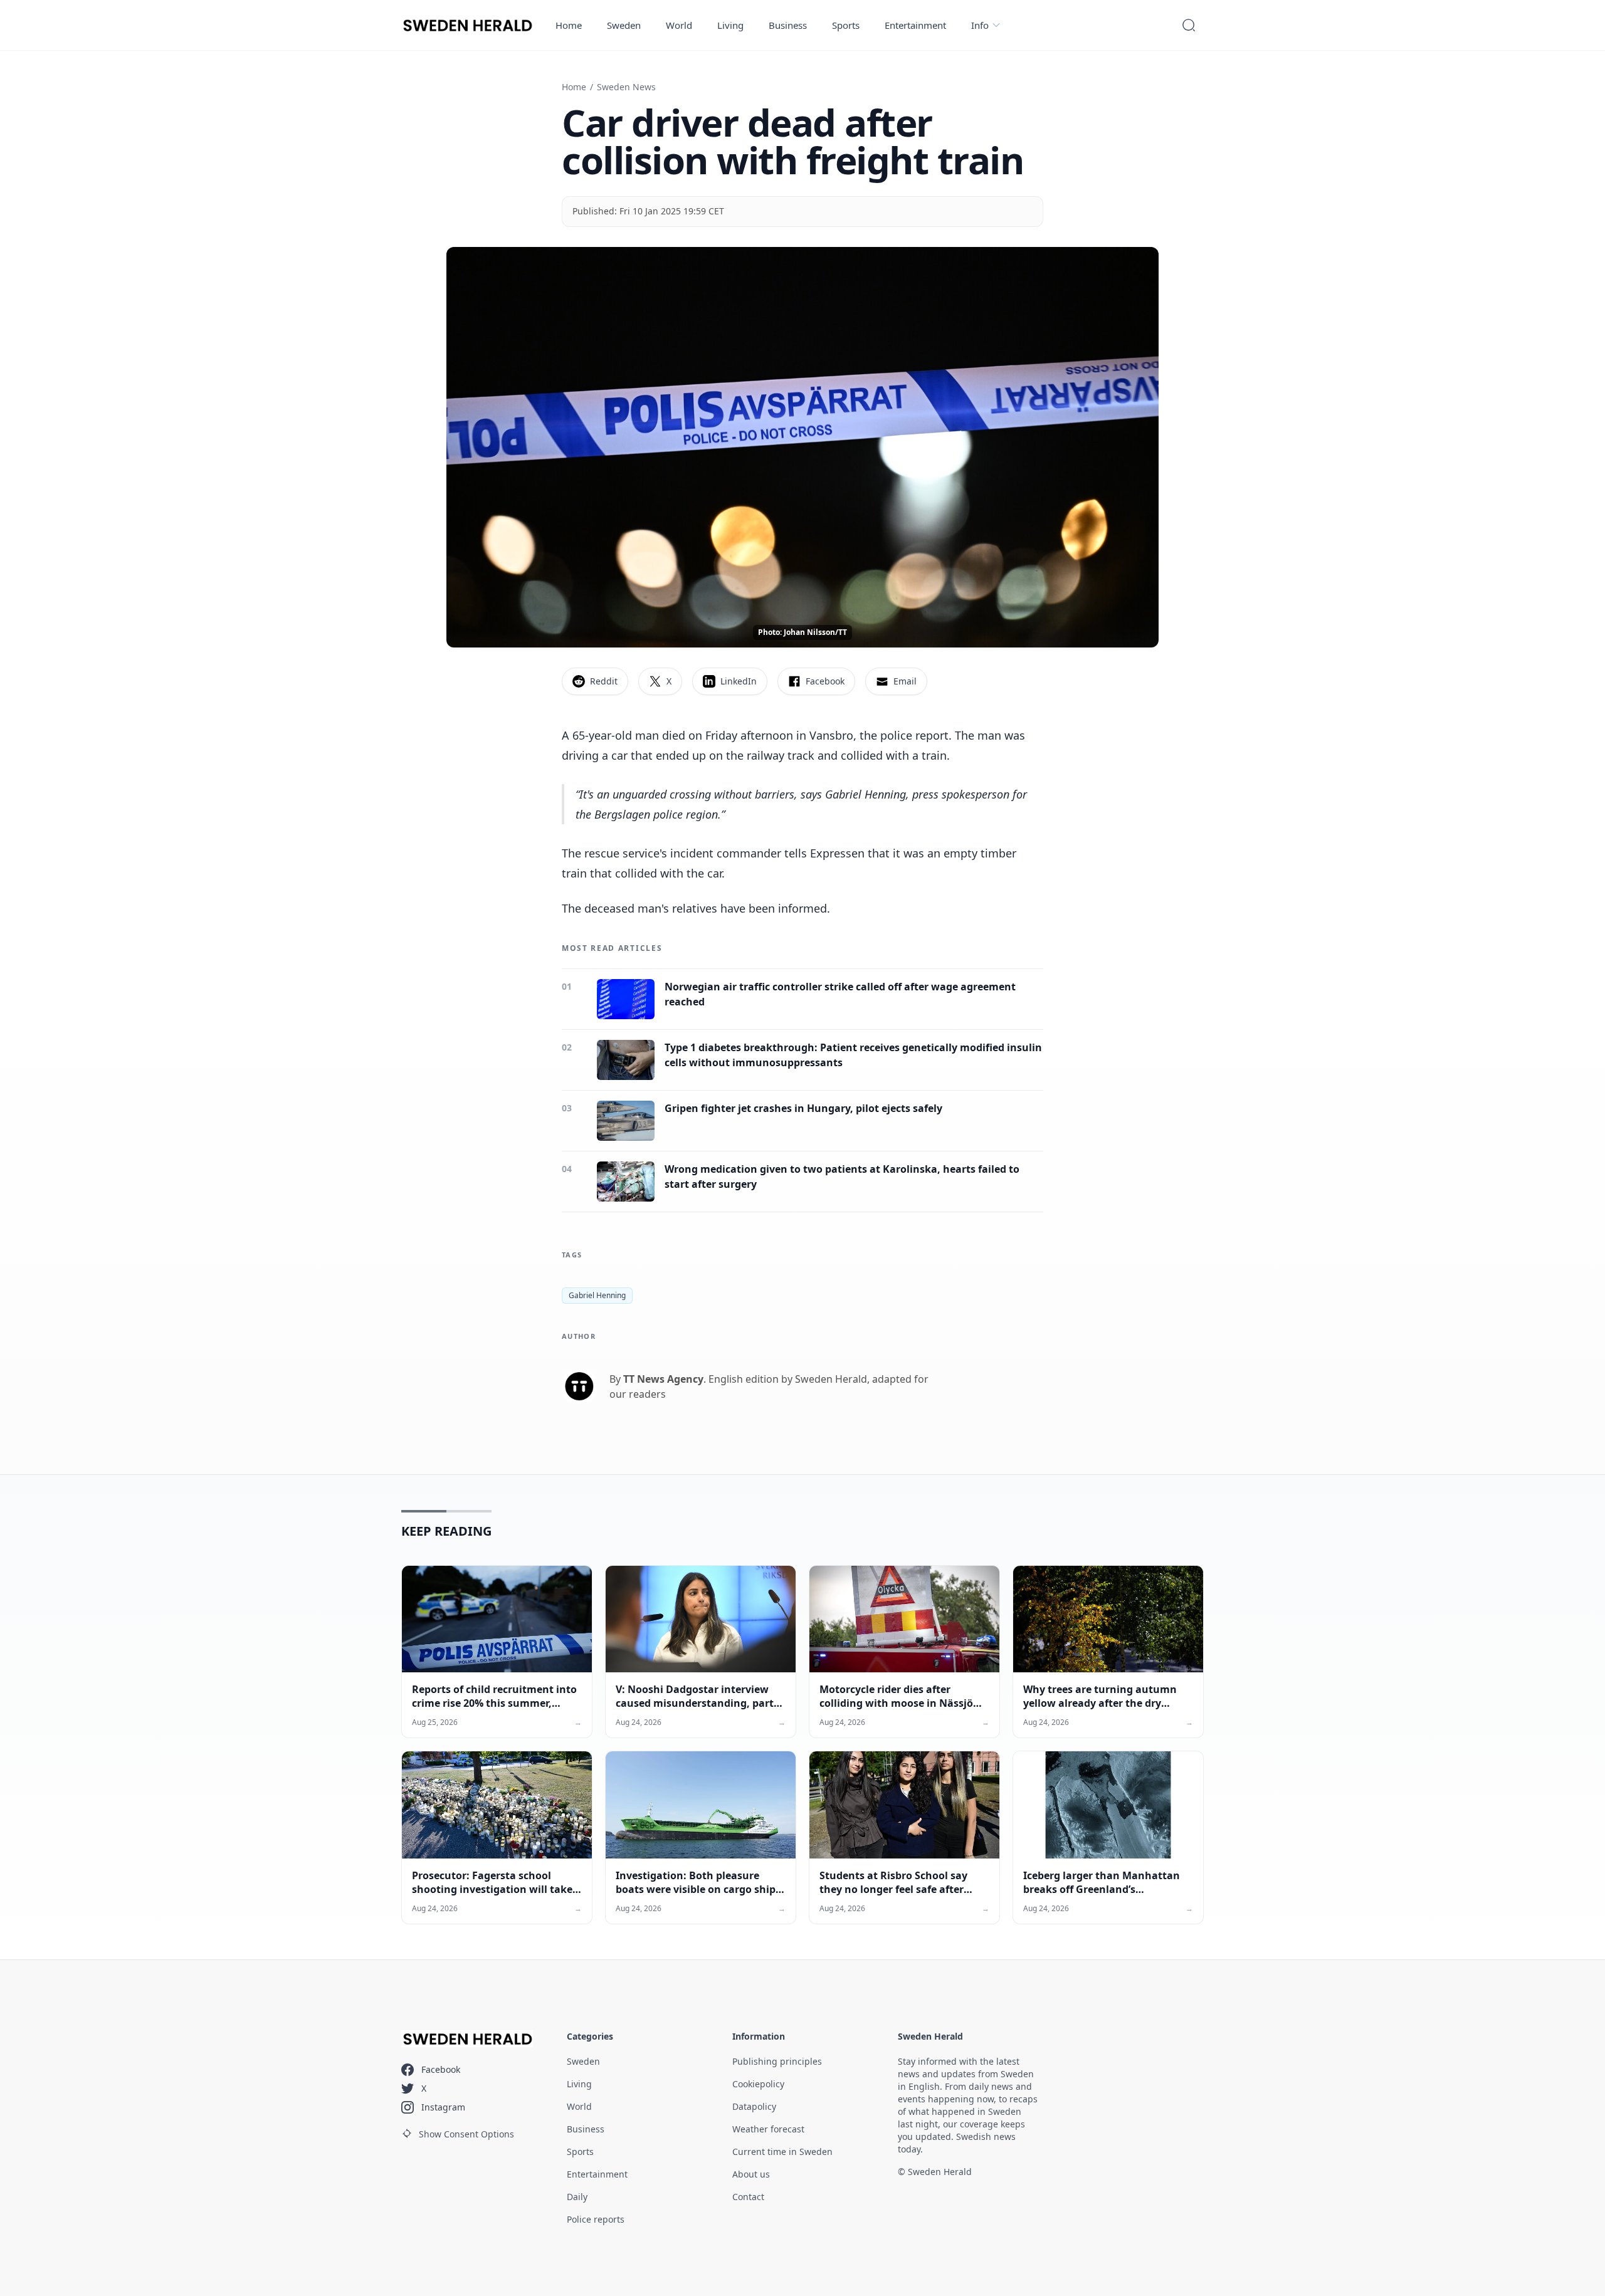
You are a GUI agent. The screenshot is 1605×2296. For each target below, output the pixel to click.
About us (751, 2174)
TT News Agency (663, 1379)
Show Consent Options (466, 2134)
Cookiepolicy (758, 2084)
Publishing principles (777, 2061)
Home (569, 25)
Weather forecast (768, 2129)
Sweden (624, 25)
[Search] (1189, 25)
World (679, 25)
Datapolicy (754, 2106)
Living (730, 25)
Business (788, 25)
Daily (577, 2197)
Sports (846, 25)
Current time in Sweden (782, 2152)
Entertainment (915, 25)
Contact (748, 2197)
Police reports (596, 2219)
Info (980, 25)
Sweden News (626, 87)
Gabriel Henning (597, 1295)
